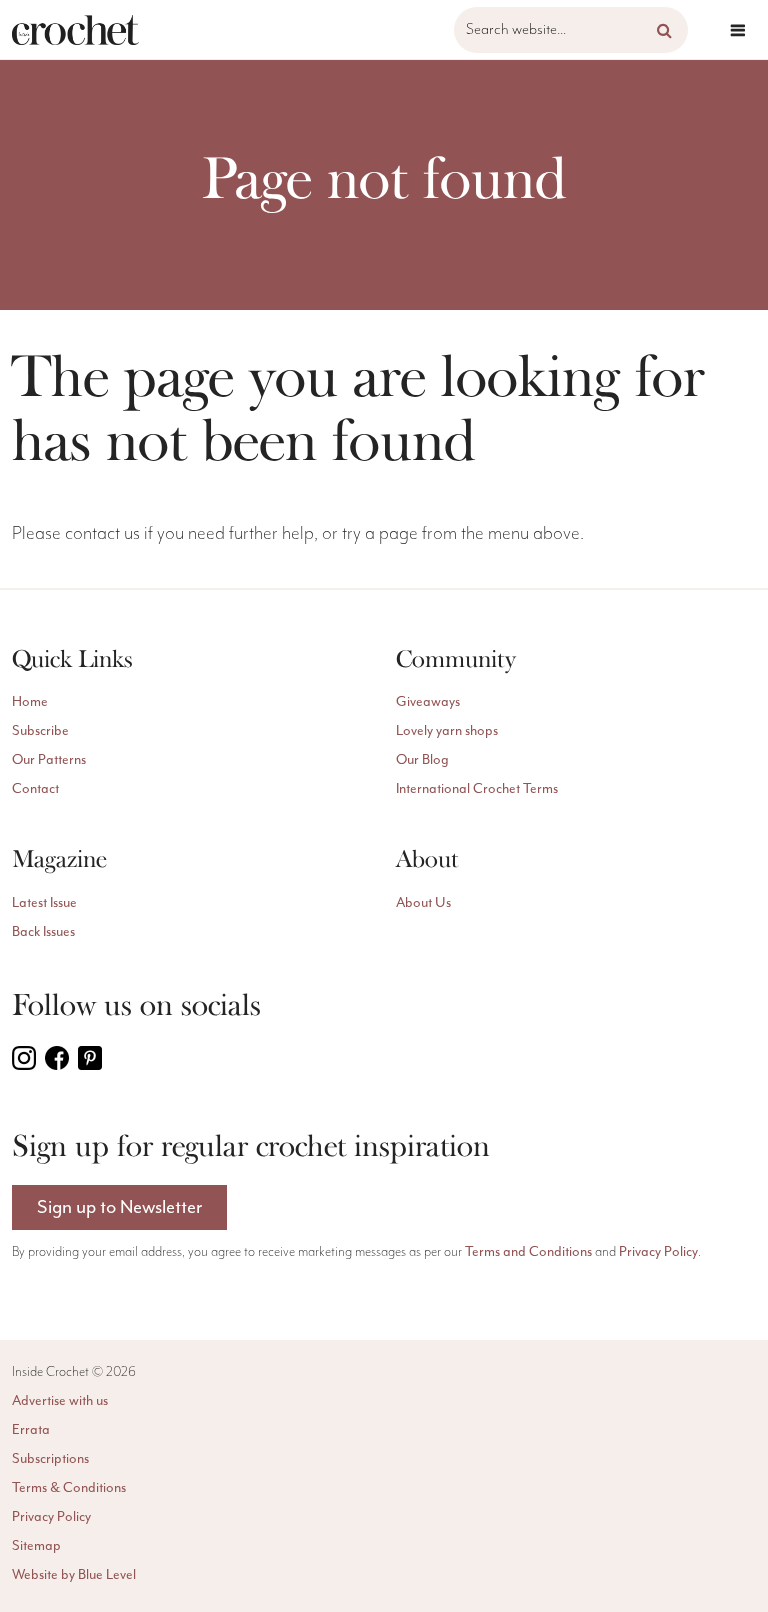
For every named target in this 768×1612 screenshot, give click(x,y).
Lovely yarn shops (447, 731)
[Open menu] (738, 30)
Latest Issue (44, 903)
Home (30, 702)
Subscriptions (50, 1459)
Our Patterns (49, 760)
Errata (31, 1430)
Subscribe (40, 731)
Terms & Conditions (69, 1488)
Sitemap (36, 1546)
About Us (423, 903)
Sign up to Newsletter (119, 1207)
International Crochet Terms (477, 789)
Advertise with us (60, 1401)
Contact (35, 789)
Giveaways (428, 702)
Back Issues (43, 932)
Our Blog (422, 760)
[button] (664, 30)
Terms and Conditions (528, 1252)
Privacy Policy (658, 1252)
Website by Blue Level (74, 1575)
